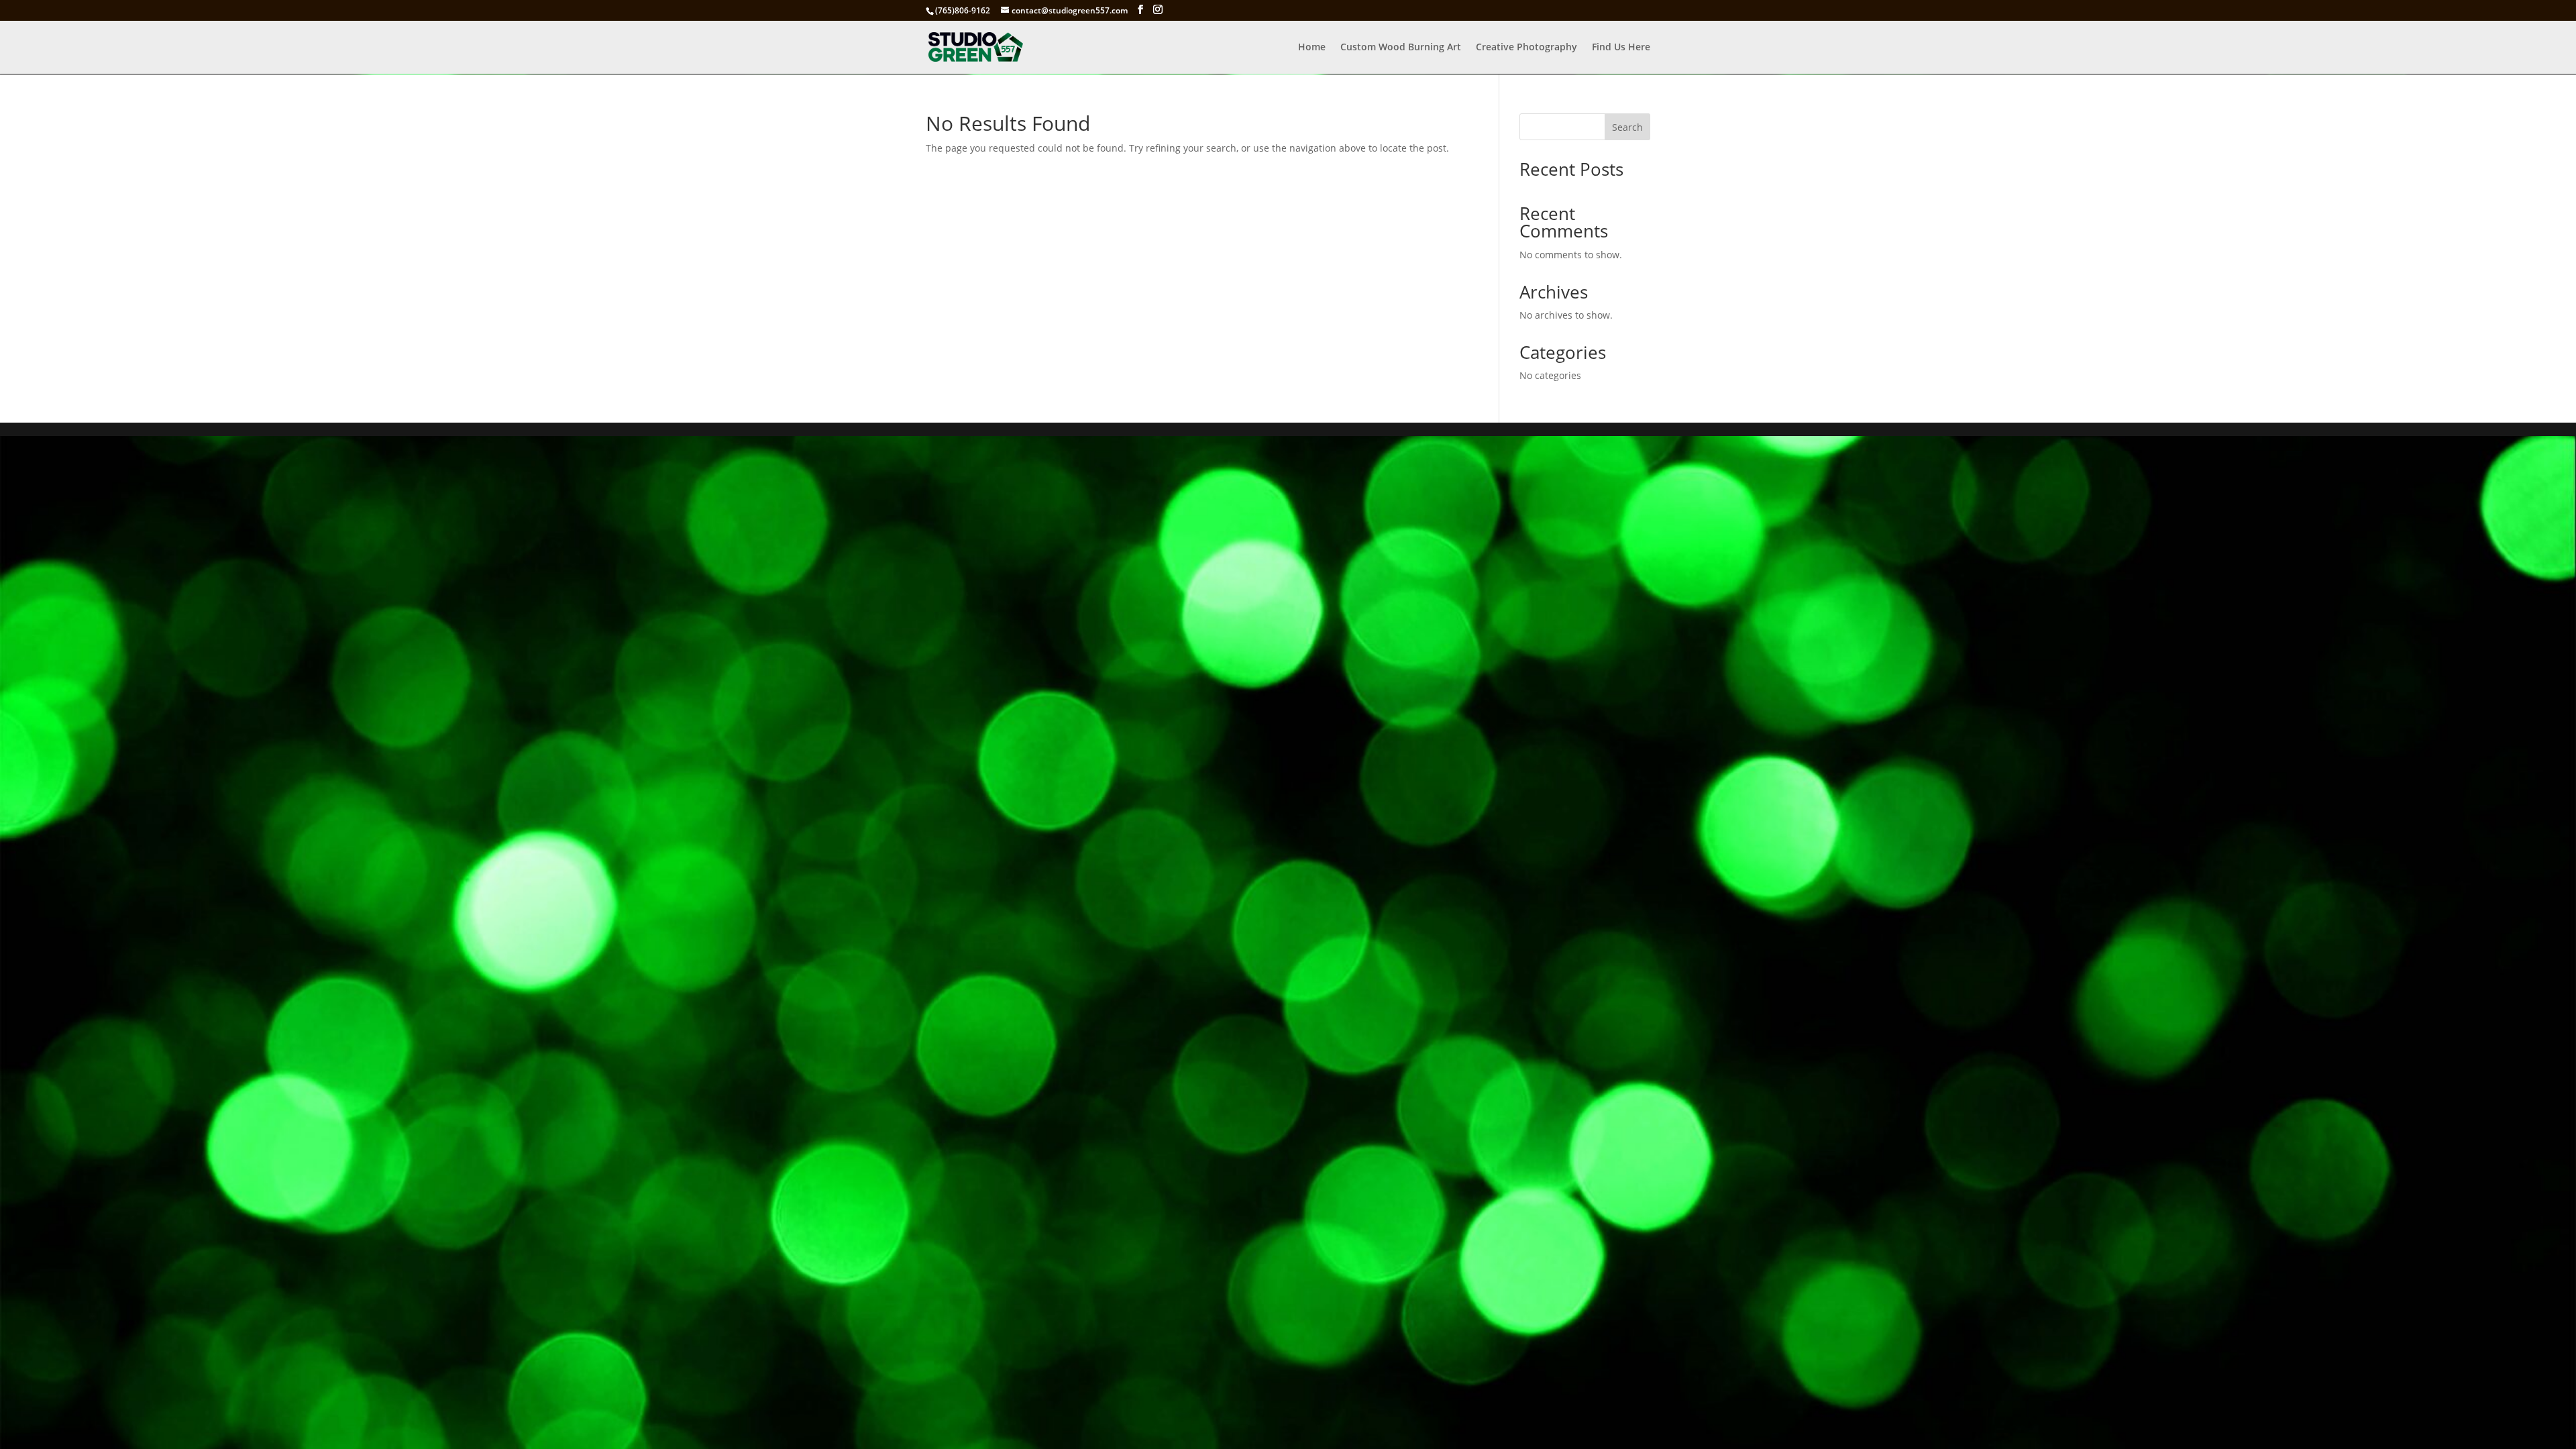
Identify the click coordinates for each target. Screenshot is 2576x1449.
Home (1312, 48)
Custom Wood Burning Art (1401, 48)
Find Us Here (1621, 48)
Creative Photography (1526, 48)
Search (1627, 127)
